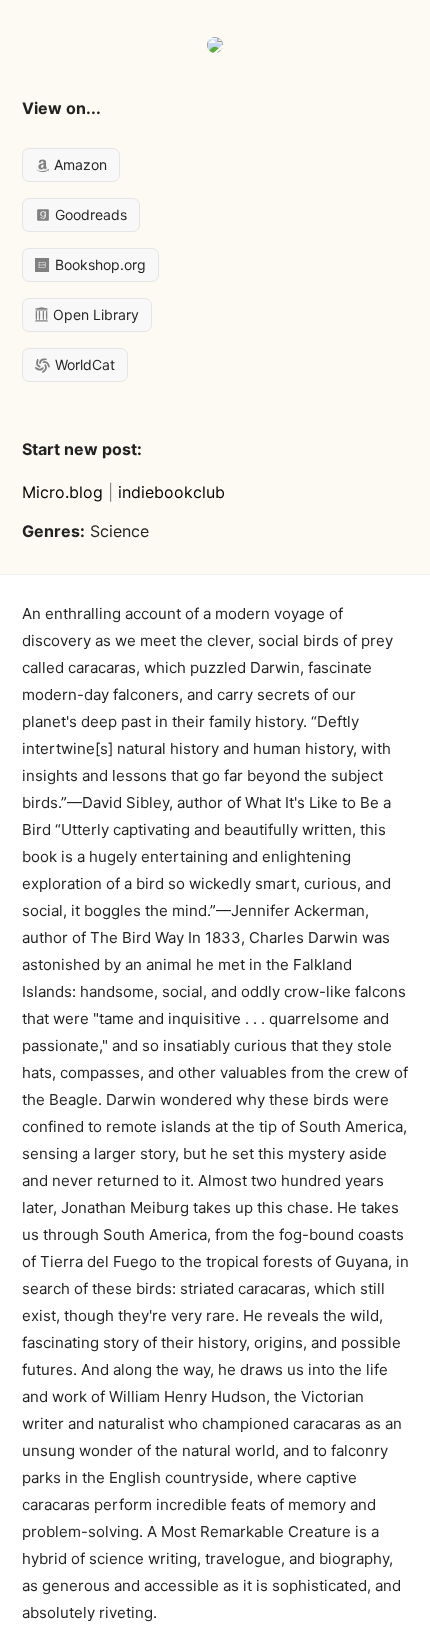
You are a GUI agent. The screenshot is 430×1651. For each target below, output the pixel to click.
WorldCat (83, 364)
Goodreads (89, 214)
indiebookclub (171, 492)
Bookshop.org (98, 264)
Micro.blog (62, 492)
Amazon (78, 164)
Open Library (94, 314)
